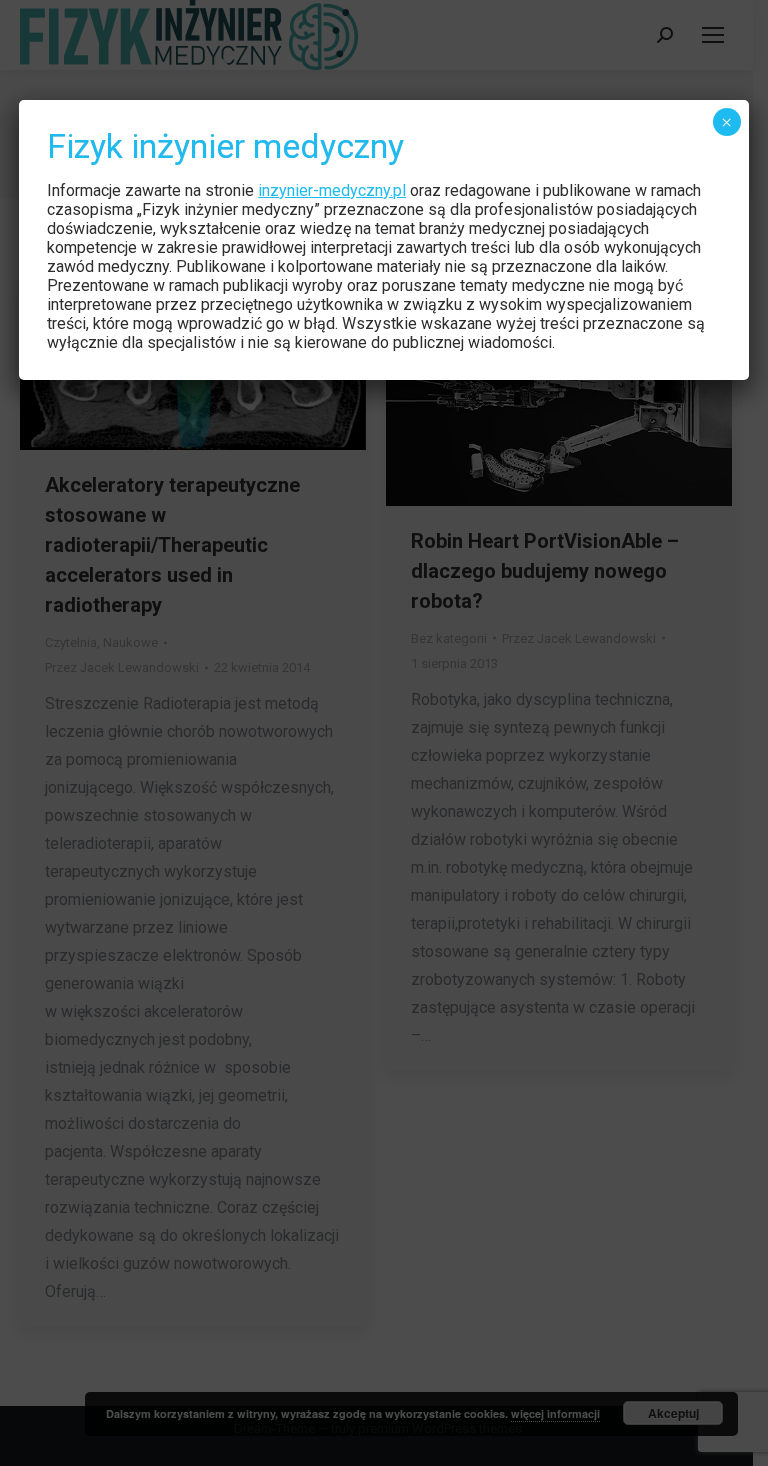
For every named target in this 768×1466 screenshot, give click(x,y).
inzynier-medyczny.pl (332, 190)
